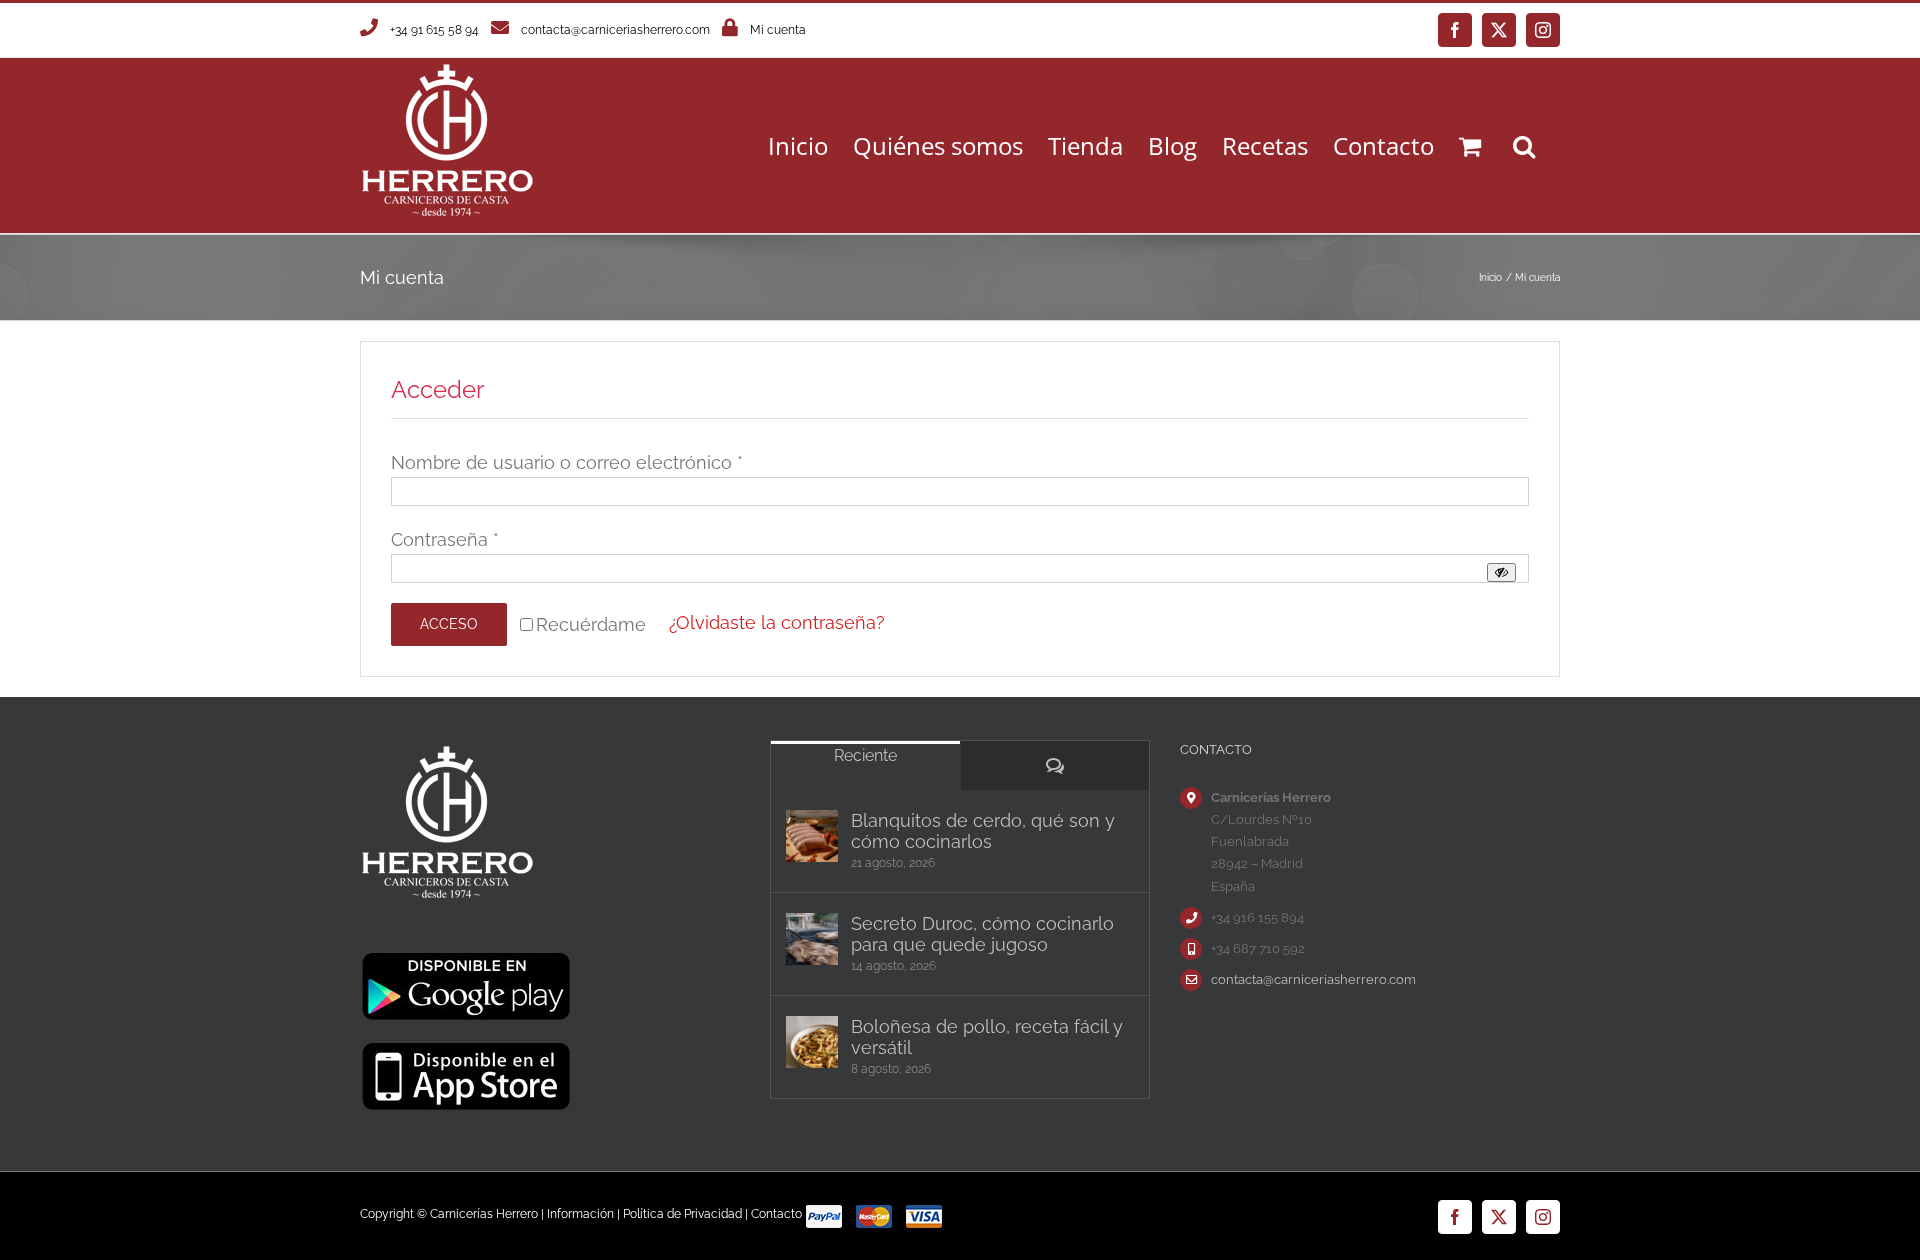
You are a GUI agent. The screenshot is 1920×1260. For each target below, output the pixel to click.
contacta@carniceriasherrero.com (615, 30)
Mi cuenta (778, 30)
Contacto (776, 1214)
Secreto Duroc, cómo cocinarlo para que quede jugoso (982, 934)
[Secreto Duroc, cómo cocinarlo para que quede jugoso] (812, 939)
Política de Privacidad (682, 1214)
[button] (1524, 145)
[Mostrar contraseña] (1501, 572)
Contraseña (445, 539)
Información (580, 1214)
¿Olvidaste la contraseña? (777, 622)
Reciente (865, 755)
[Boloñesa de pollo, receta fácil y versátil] (812, 1042)
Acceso (449, 624)
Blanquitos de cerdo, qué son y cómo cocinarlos (983, 831)
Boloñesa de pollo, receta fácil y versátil (987, 1037)
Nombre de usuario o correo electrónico (567, 462)
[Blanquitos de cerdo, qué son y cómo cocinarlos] (812, 836)
